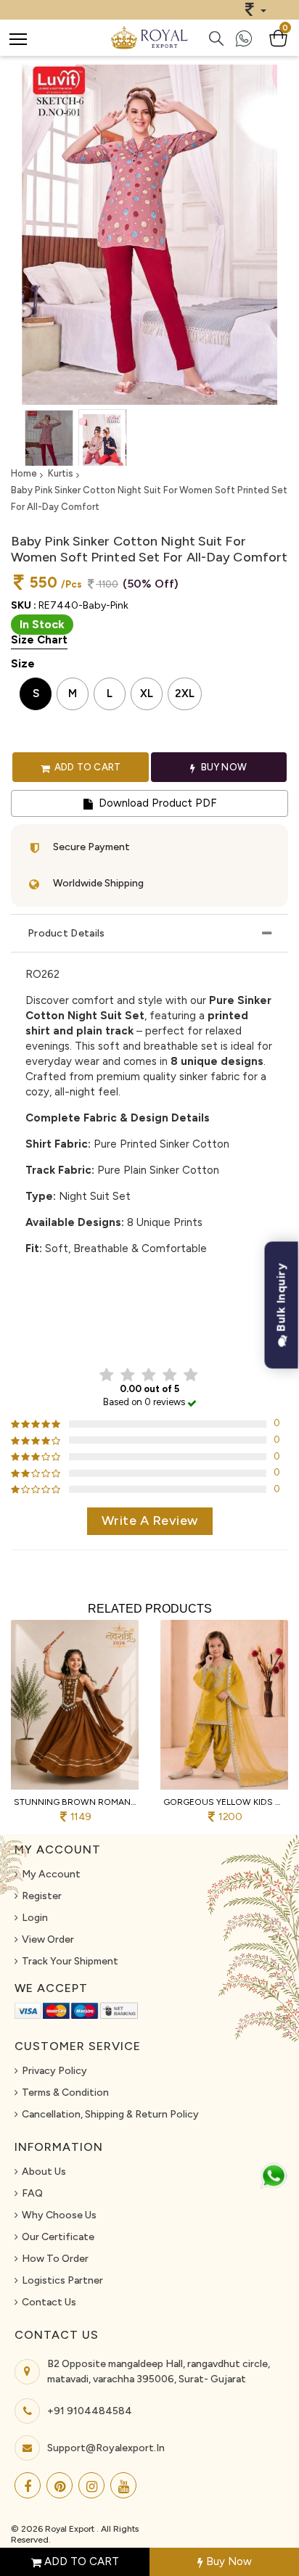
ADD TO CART (80, 2561)
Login (35, 1918)
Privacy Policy (54, 2071)
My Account (51, 1874)
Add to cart (86, 767)
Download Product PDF (156, 803)
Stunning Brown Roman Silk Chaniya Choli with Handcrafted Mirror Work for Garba (75, 1802)
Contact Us (49, 2302)
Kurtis (61, 473)
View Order (48, 1939)
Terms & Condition (65, 2093)
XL (147, 694)
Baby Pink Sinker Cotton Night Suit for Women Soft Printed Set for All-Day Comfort (149, 498)
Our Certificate (58, 2237)
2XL (185, 694)
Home (24, 473)
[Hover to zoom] (149, 235)
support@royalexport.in (106, 2448)
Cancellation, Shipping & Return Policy (110, 2114)
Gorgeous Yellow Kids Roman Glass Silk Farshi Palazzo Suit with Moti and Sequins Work (224, 1802)
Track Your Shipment (70, 1961)
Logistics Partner (62, 2280)
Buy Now (228, 2561)
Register (42, 1896)
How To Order (55, 2259)
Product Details (66, 933)
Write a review (150, 1521)
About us (44, 2172)
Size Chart (39, 640)
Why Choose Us (59, 2215)
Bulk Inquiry (281, 1299)
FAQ (32, 2193)
